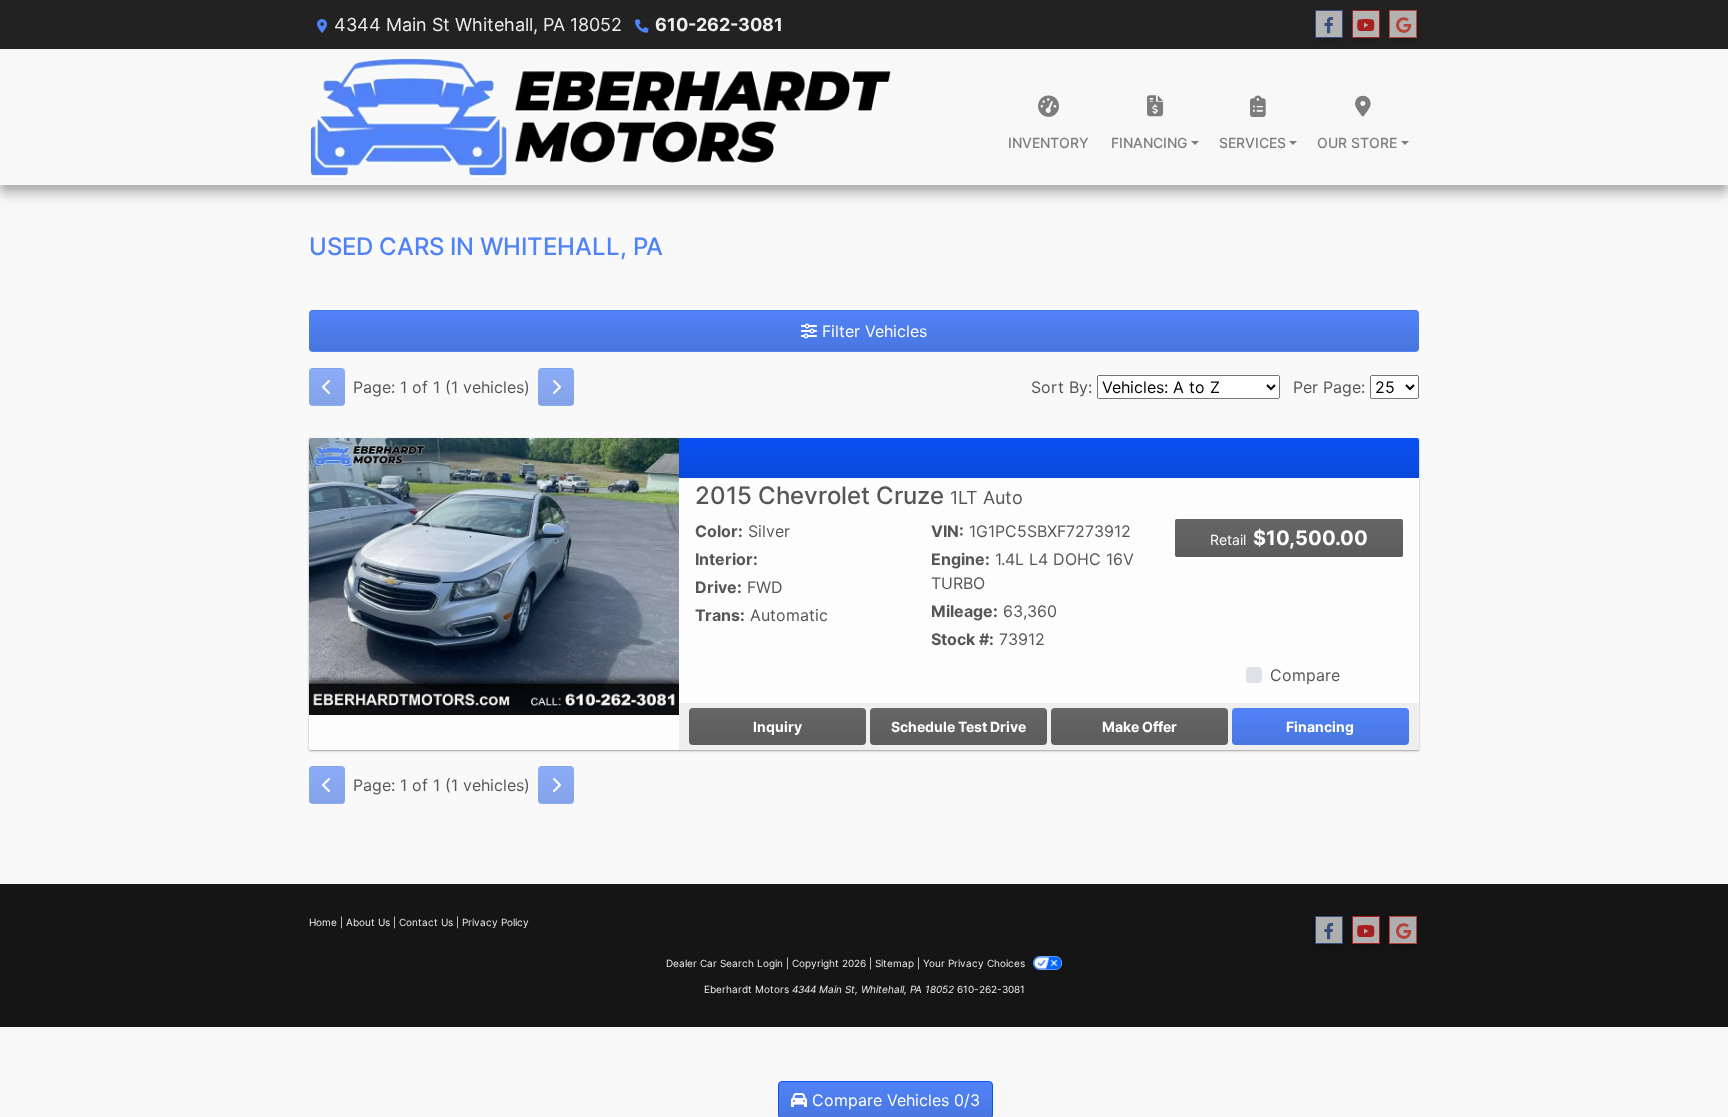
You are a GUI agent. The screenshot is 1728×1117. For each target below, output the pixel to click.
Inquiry (777, 726)
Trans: (720, 615)
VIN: (947, 531)
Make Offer (1139, 726)
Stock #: (962, 639)
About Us (368, 922)
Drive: (718, 587)
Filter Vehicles (872, 331)
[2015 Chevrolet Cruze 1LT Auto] (494, 575)
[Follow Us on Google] (1403, 24)
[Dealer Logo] (601, 117)
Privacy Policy (495, 922)
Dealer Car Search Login (724, 963)
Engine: (960, 559)
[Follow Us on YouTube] (1366, 24)
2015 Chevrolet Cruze (859, 495)
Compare (1305, 675)
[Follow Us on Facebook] (1329, 24)
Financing (1320, 726)
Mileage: (964, 611)
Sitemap (894, 963)
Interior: (726, 559)
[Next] (556, 387)
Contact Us (426, 922)
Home (323, 922)
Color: (719, 531)
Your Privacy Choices (975, 963)
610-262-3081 (719, 24)
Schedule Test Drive (958, 726)
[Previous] (327, 387)
